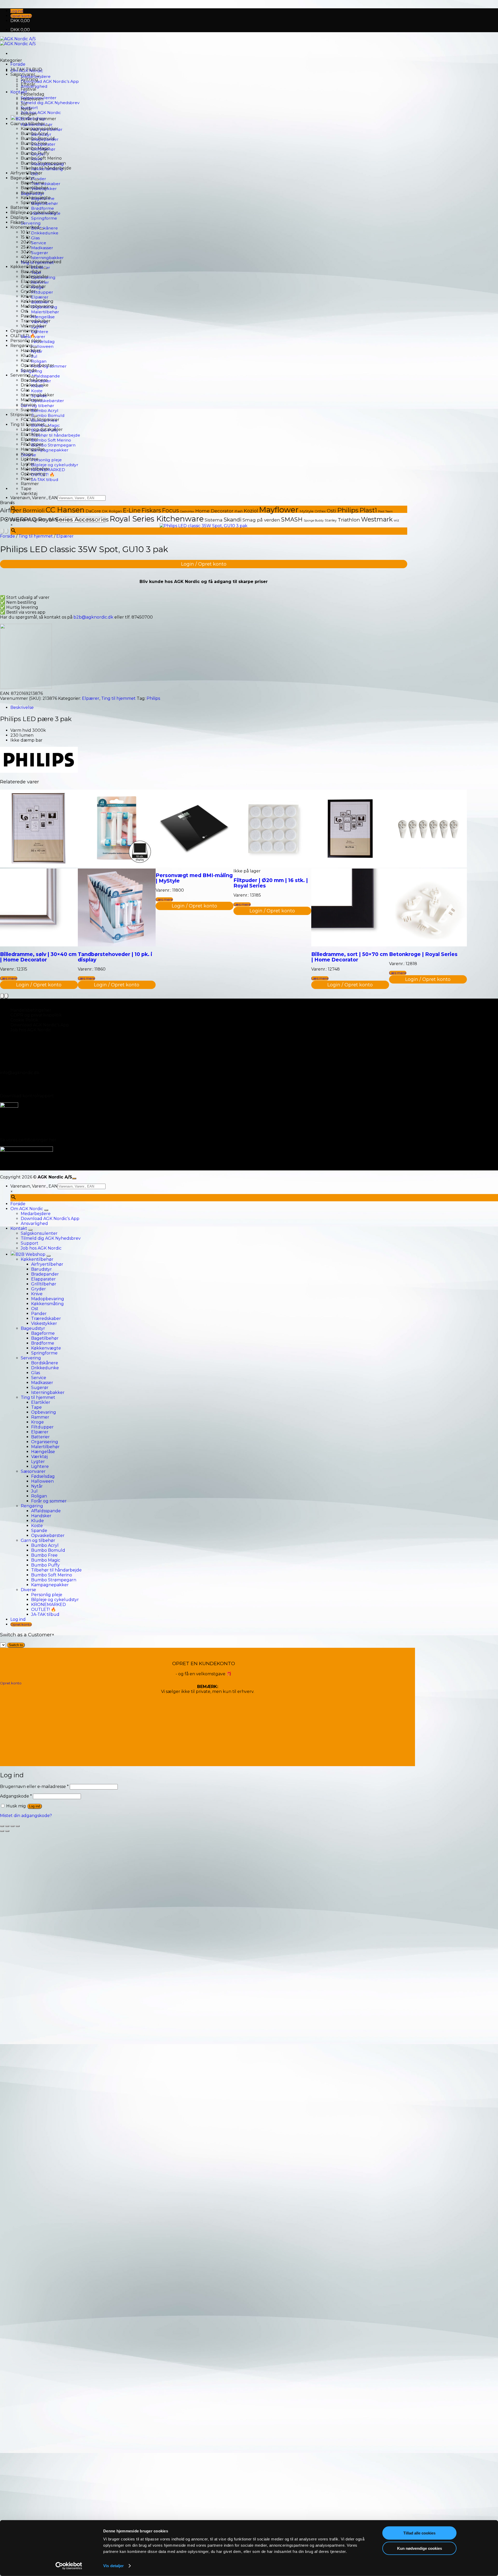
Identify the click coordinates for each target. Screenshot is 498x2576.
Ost (24, 311)
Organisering (24, 331)
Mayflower (279, 510)
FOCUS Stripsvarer (40, 420)
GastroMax (187, 511)
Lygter (28, 464)
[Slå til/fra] (37, 76)
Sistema (214, 520)
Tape (26, 489)
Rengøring (22, 346)
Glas (35, 238)
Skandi (233, 520)
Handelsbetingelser (31, 1010)
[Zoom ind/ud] (2, 1826)
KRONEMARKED (49, 1605)
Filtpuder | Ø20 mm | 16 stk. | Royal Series (271, 883)
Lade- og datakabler (42, 429)
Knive (26, 296)
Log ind (34, 1806)
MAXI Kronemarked (41, 262)
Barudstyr (31, 272)
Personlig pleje (46, 460)
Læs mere (9, 978)
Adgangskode (16, 1796)
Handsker (31, 351)
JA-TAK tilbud (45, 480)
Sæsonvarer (23, 74)
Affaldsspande (46, 376)
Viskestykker (34, 326)
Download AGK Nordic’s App (50, 81)
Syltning (29, 79)
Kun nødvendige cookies (420, 2548)
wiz (396, 520)
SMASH (292, 519)
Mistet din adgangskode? (26, 1816)
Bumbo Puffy (35, 153)
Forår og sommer (39, 119)
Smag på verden (261, 520)
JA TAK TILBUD (26, 69)
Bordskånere (44, 228)
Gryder (28, 291)
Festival (29, 89)
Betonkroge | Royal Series (423, 954)
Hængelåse (43, 317)
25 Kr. (26, 247)
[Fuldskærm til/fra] (7, 1826)
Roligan (39, 361)
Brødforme (43, 208)
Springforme (44, 218)
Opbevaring (33, 474)
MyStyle (307, 511)
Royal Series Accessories (73, 519)
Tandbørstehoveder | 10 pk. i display (115, 957)
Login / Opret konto (204, 564)
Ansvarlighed (34, 1223)
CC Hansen (65, 510)
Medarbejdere (36, 1214)
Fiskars (17, 222)
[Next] (6, 531)
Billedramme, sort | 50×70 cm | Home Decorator (350, 957)
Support (30, 1243)
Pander (29, 316)
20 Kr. (27, 242)
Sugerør (40, 253)
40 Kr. (27, 257)
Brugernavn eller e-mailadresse (34, 1787)
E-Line (132, 510)
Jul (34, 356)
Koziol (251, 511)
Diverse (28, 1590)
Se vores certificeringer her (28, 1140)
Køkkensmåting (37, 301)
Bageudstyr (23, 178)
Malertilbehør (45, 312)
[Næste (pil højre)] (7, 1831)
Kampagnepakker (50, 450)
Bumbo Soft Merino (51, 440)
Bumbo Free (34, 143)
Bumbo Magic (35, 148)
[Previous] (2, 531)
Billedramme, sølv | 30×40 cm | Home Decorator (38, 957)
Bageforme (33, 183)
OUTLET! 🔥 (23, 336)
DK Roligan (112, 511)
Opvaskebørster (48, 401)
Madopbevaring (37, 306)
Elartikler (30, 434)
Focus (171, 510)
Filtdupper (42, 292)
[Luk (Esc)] (18, 1826)
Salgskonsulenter (39, 1233)
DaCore (93, 511)
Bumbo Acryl (45, 411)
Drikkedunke (45, 233)
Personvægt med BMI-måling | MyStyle (194, 878)
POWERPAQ (18, 519)
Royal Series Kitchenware (157, 519)
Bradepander (35, 277)
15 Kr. (26, 237)
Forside (18, 64)
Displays (19, 217)
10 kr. (26, 232)
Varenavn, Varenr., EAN (34, 498)
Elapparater (33, 282)
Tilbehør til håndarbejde (56, 435)
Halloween (42, 346)
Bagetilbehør (34, 188)
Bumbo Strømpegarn (53, 445)
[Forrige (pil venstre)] (2, 1831)
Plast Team (385, 511)
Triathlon (349, 520)
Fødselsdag (43, 341)
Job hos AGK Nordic (41, 113)
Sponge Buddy (314, 521)
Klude (27, 355)
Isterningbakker (47, 258)
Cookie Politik (24, 1020)
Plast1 (368, 510)
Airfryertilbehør (26, 173)
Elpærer (40, 297)
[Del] (12, 1826)
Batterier (20, 208)
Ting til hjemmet (28, 425)
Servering (31, 223)
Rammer (30, 484)
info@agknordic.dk (20, 1073)
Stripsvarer (22, 415)
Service (39, 243)
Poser (27, 479)
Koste (37, 391)
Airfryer (11, 510)
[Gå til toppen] (74, 1178)
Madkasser (42, 248)
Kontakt (19, 92)
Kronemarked (25, 227)
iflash (239, 511)
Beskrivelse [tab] (22, 707)
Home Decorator (214, 511)
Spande (29, 370)
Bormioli (34, 511)
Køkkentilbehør (27, 267)
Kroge (27, 454)
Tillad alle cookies (419, 2533)
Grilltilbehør (33, 286)
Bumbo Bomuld (48, 415)
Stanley (331, 520)
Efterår (28, 84)
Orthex (320, 511)
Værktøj (29, 494)
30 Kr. (27, 252)
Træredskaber (46, 184)
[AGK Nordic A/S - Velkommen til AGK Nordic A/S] (18, 41)
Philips (348, 510)
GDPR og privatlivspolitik (36, 1015)
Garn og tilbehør (37, 406)
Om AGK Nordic (27, 1209)
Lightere (40, 332)
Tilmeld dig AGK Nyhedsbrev (50, 103)
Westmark (377, 519)
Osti (331, 511)
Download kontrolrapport (27, 1096)
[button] (17, 11)
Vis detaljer (113, 2566)
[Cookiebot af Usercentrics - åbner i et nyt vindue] (69, 2566)
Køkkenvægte (36, 198)
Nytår (27, 109)
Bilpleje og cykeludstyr (55, 465)
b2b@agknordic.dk (93, 617)
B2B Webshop (30, 1254)
